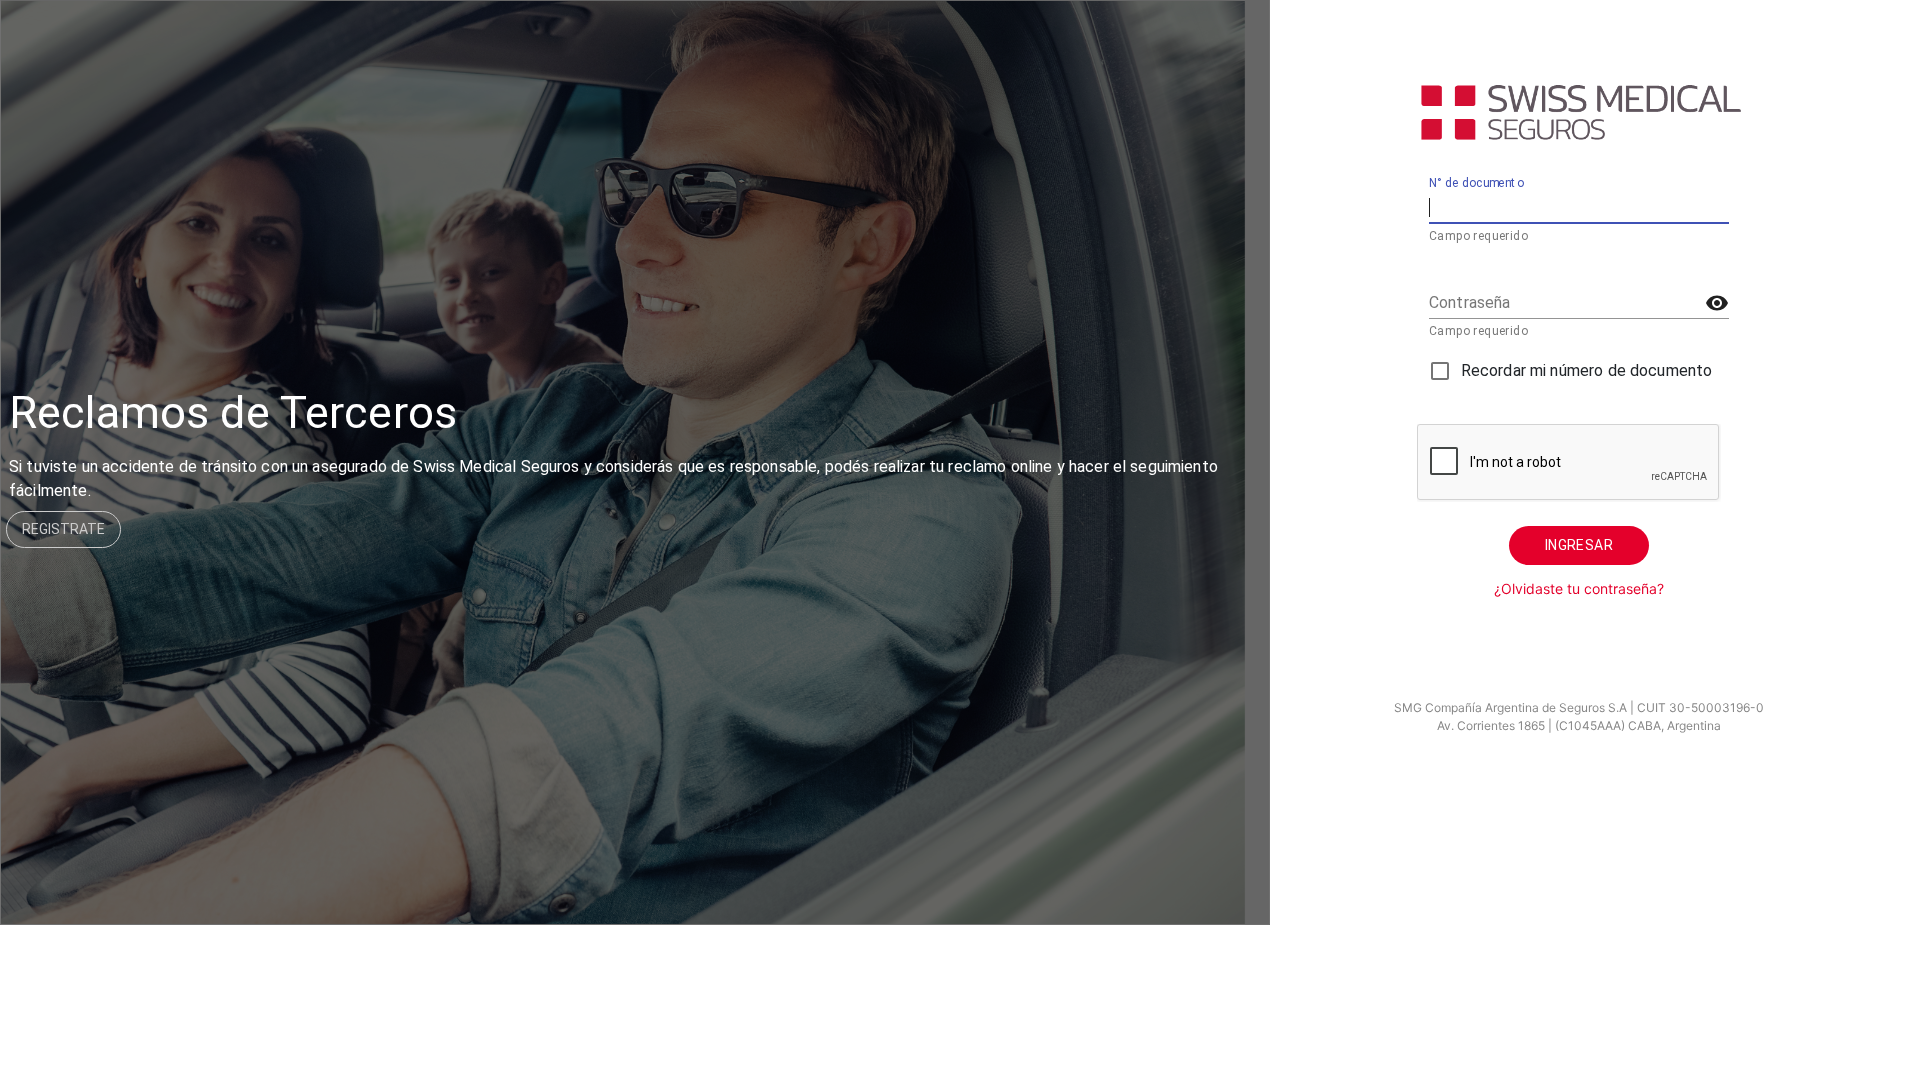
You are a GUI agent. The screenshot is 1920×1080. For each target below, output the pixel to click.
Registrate (63, 529)
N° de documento (1476, 184)
